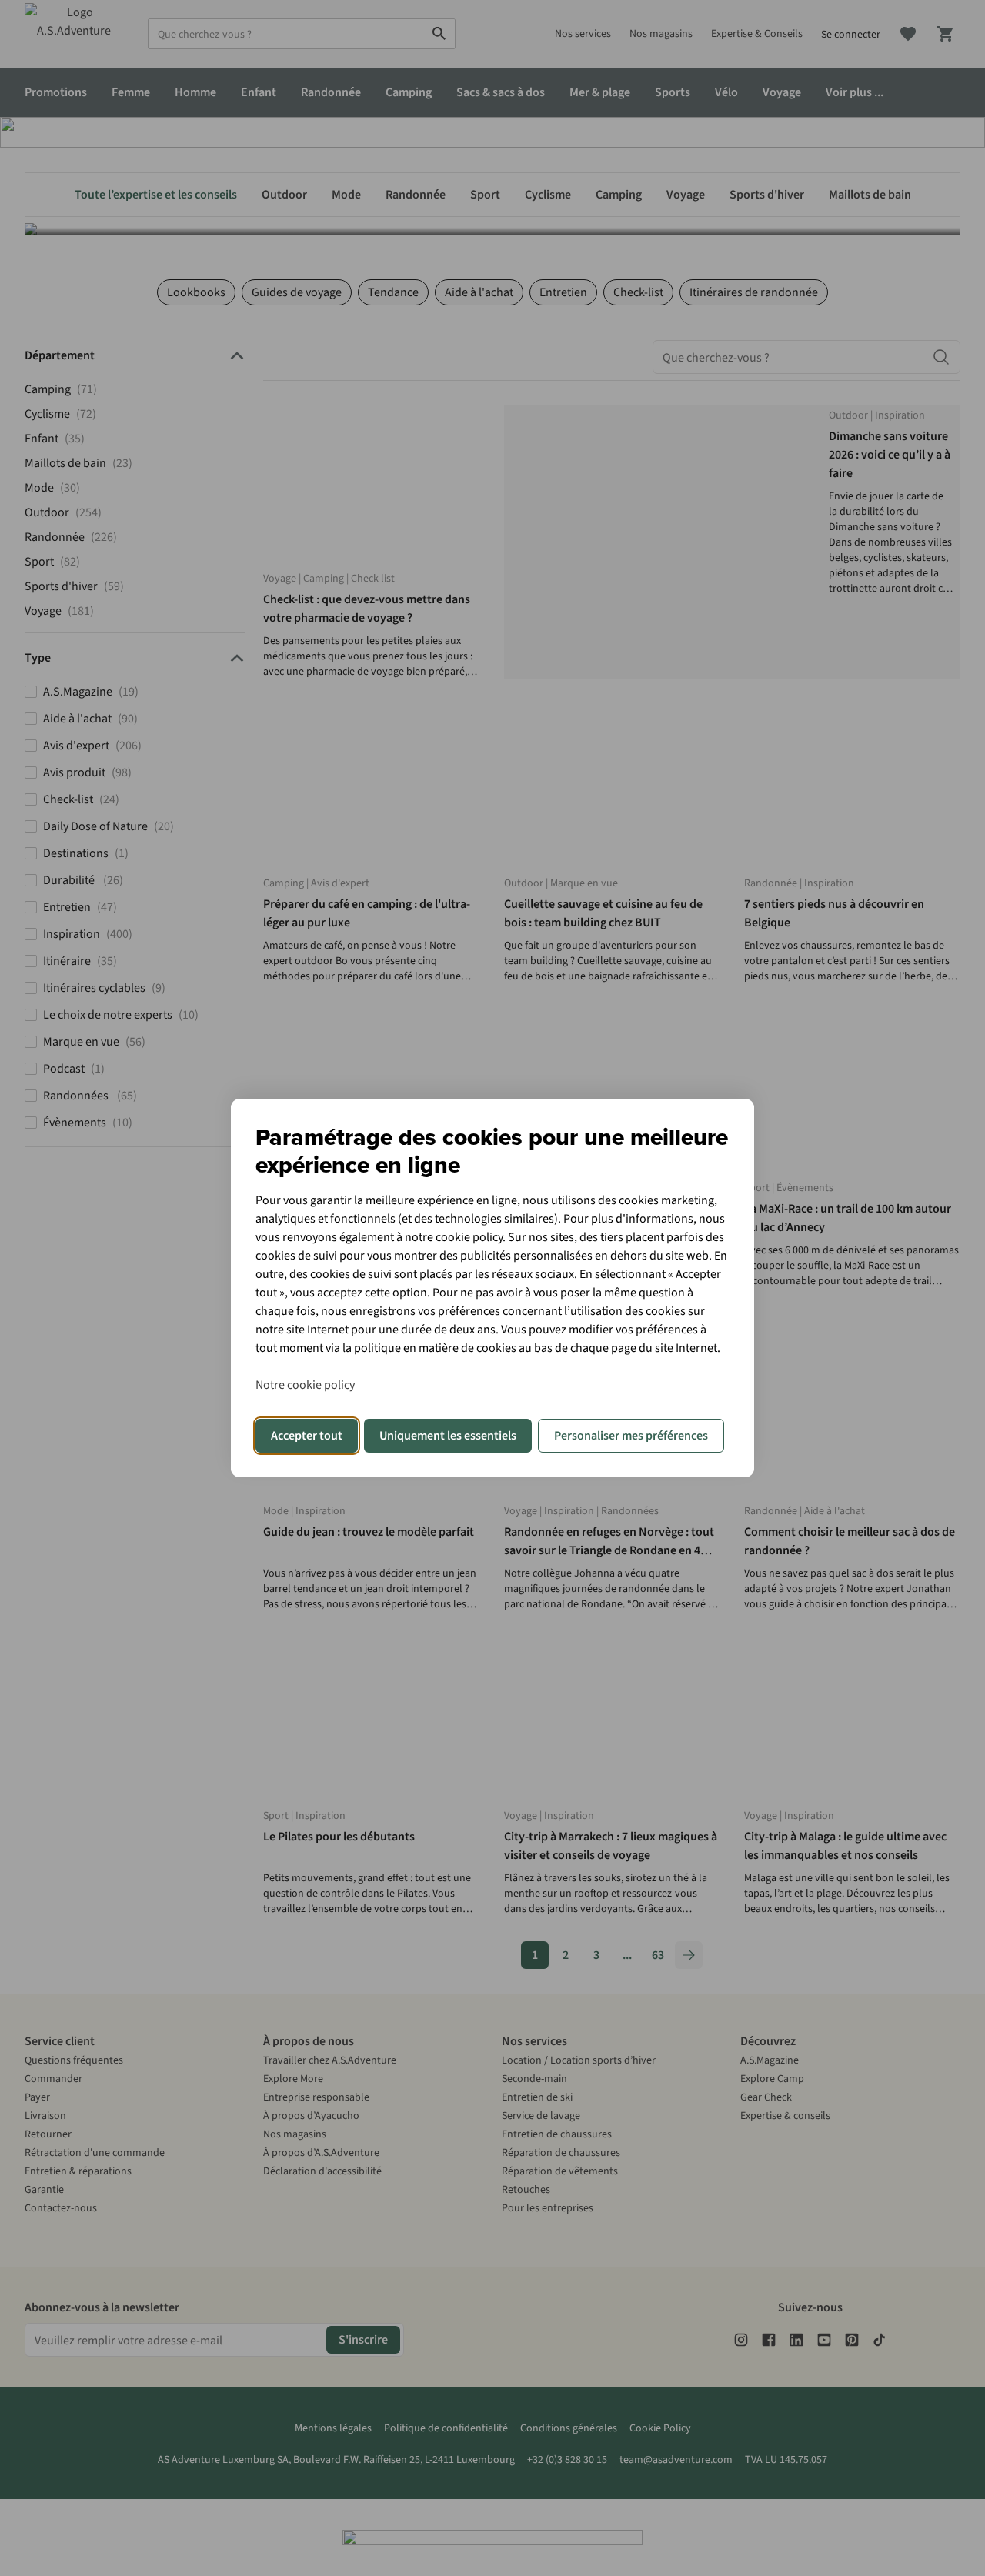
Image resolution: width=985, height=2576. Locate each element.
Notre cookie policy (305, 1385)
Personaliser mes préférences (631, 1436)
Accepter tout (307, 1436)
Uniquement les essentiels (448, 1436)
